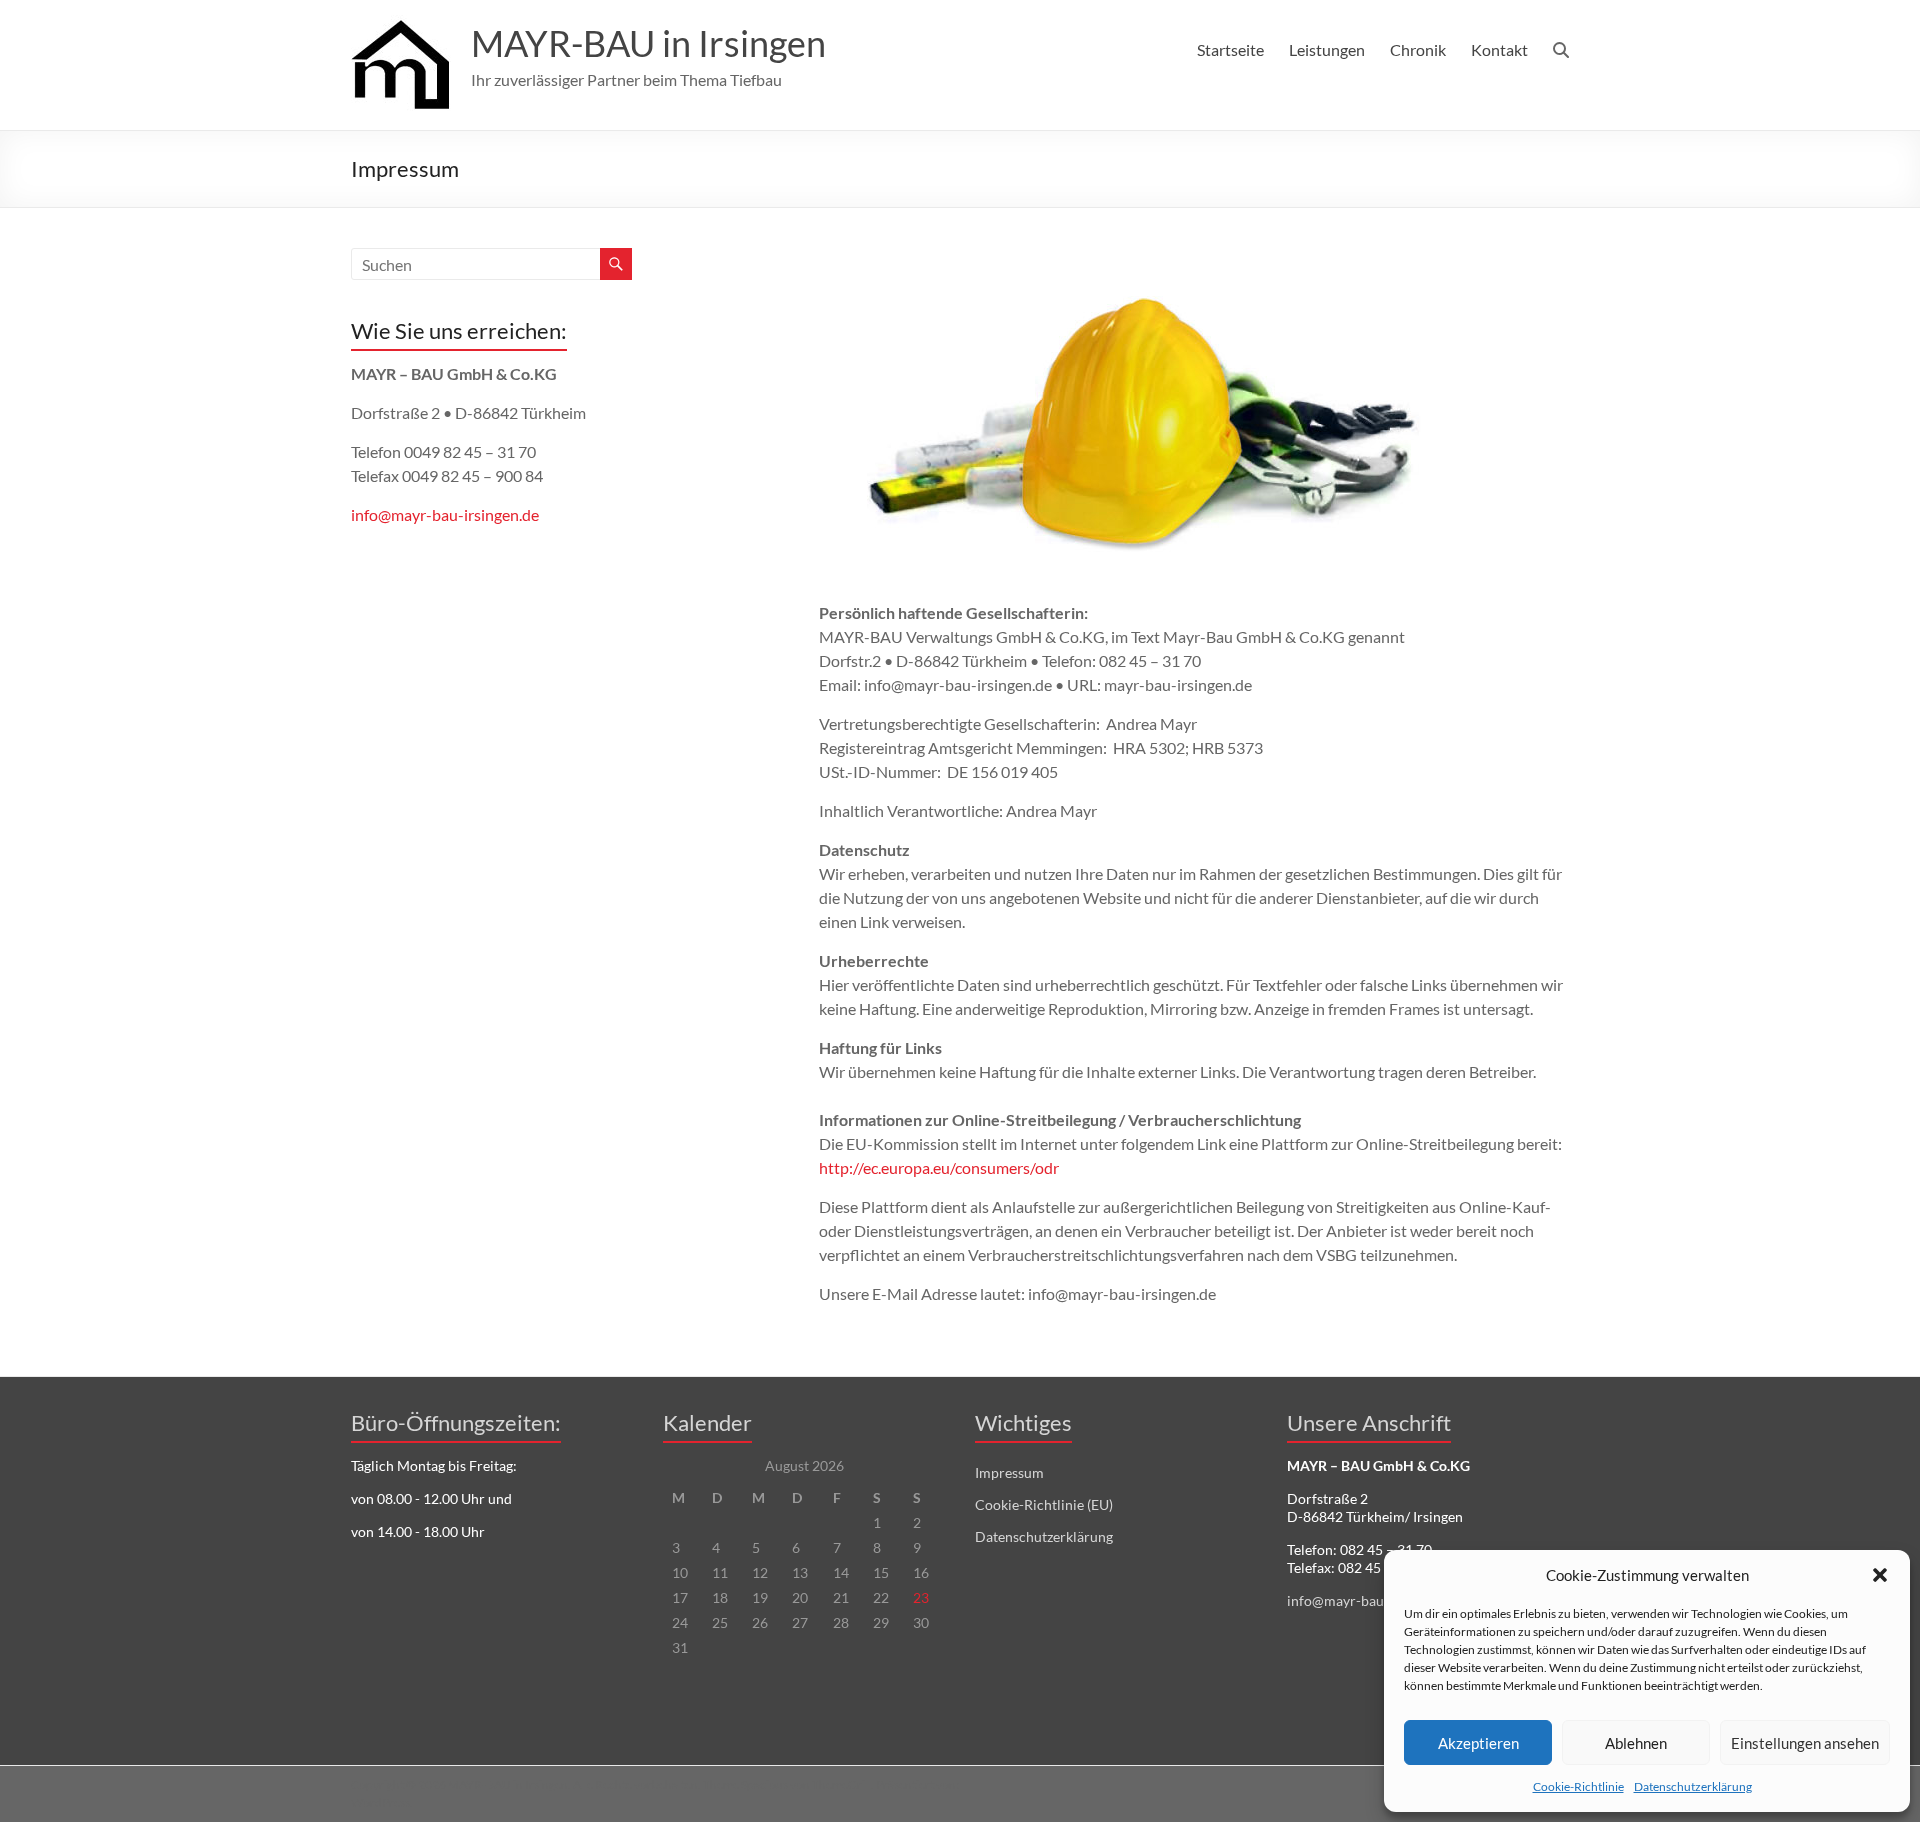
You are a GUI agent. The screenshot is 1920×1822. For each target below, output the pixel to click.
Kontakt (1499, 49)
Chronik (1418, 49)
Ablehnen (1636, 1743)
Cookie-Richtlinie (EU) (1044, 1504)
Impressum (1009, 1472)
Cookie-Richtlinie (1578, 1786)
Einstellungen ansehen (1805, 1743)
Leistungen (1327, 49)
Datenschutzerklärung (1693, 1786)
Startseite (1230, 49)
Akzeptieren (1478, 1743)
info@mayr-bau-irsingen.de (445, 514)
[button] (1880, 1575)
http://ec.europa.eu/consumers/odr (939, 1167)
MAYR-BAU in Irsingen (648, 43)
